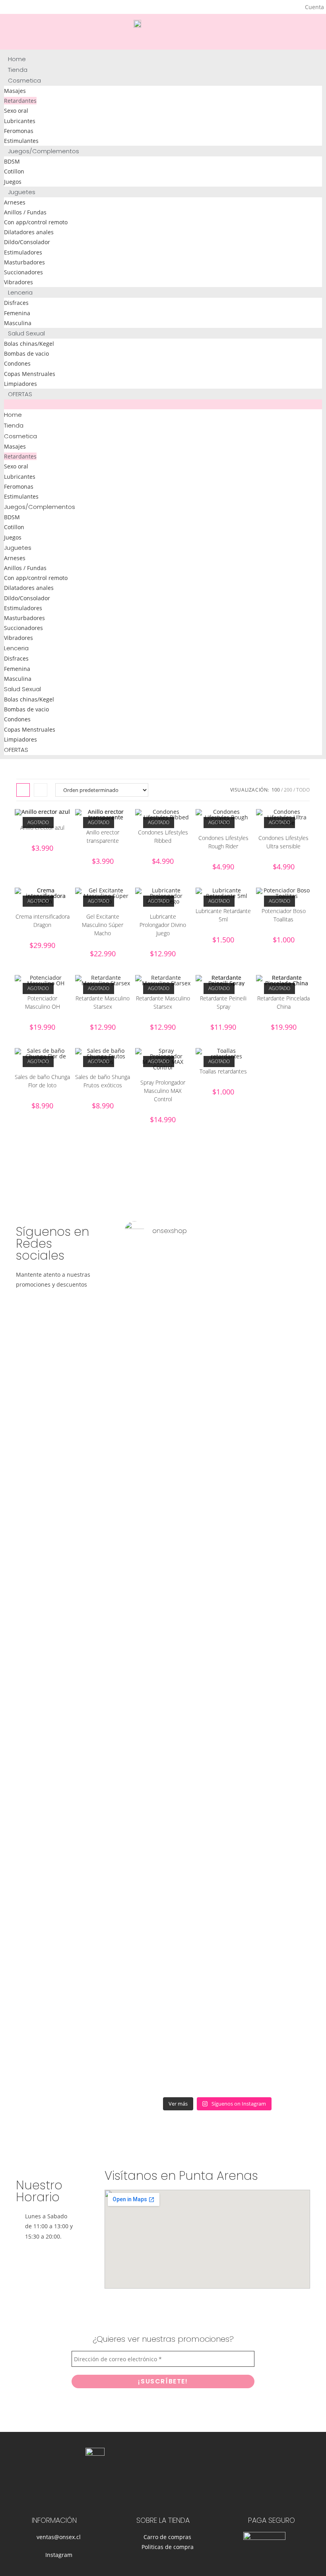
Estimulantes (21, 141)
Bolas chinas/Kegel (29, 344)
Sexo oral (16, 111)
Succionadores (23, 272)
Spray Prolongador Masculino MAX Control (163, 1091)
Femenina (17, 313)
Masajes (15, 91)
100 (276, 790)
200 (288, 790)
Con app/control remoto (36, 222)
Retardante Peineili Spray (223, 1002)
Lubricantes (20, 121)
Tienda (18, 70)
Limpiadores (20, 384)
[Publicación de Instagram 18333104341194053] (179, 1275)
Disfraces (16, 303)
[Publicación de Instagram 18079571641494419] (217, 1275)
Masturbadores (24, 262)
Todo (303, 790)
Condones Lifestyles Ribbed (163, 836)
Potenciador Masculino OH (43, 1002)
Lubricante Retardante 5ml (223, 915)
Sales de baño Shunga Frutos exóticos (103, 1081)
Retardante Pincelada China (283, 1002)
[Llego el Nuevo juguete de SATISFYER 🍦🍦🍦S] (141, 1670)
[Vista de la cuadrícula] (23, 790)
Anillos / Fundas (25, 212)
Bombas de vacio (26, 354)
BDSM (12, 161)
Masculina (18, 323)
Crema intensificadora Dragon (43, 921)
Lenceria (20, 292)
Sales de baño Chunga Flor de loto (42, 1081)
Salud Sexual (26, 333)
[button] (163, 404)
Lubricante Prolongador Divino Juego (163, 925)
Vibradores (18, 282)
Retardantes (20, 101)
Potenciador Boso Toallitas (284, 915)
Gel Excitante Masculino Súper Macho (103, 925)
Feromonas (19, 131)
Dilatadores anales (29, 232)
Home (17, 59)
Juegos (13, 182)
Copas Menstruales (30, 374)
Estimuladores (23, 252)
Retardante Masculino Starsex (103, 1002)
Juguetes (22, 192)
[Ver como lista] (41, 790)
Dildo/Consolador (27, 242)
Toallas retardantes (223, 1071)
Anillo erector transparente (103, 836)
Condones (17, 363)
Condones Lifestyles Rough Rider (223, 842)
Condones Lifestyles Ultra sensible (283, 842)
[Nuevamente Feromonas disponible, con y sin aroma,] (255, 1296)
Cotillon (14, 171)
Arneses (15, 202)
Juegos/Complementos (44, 151)
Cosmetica (24, 80)
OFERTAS (20, 394)
